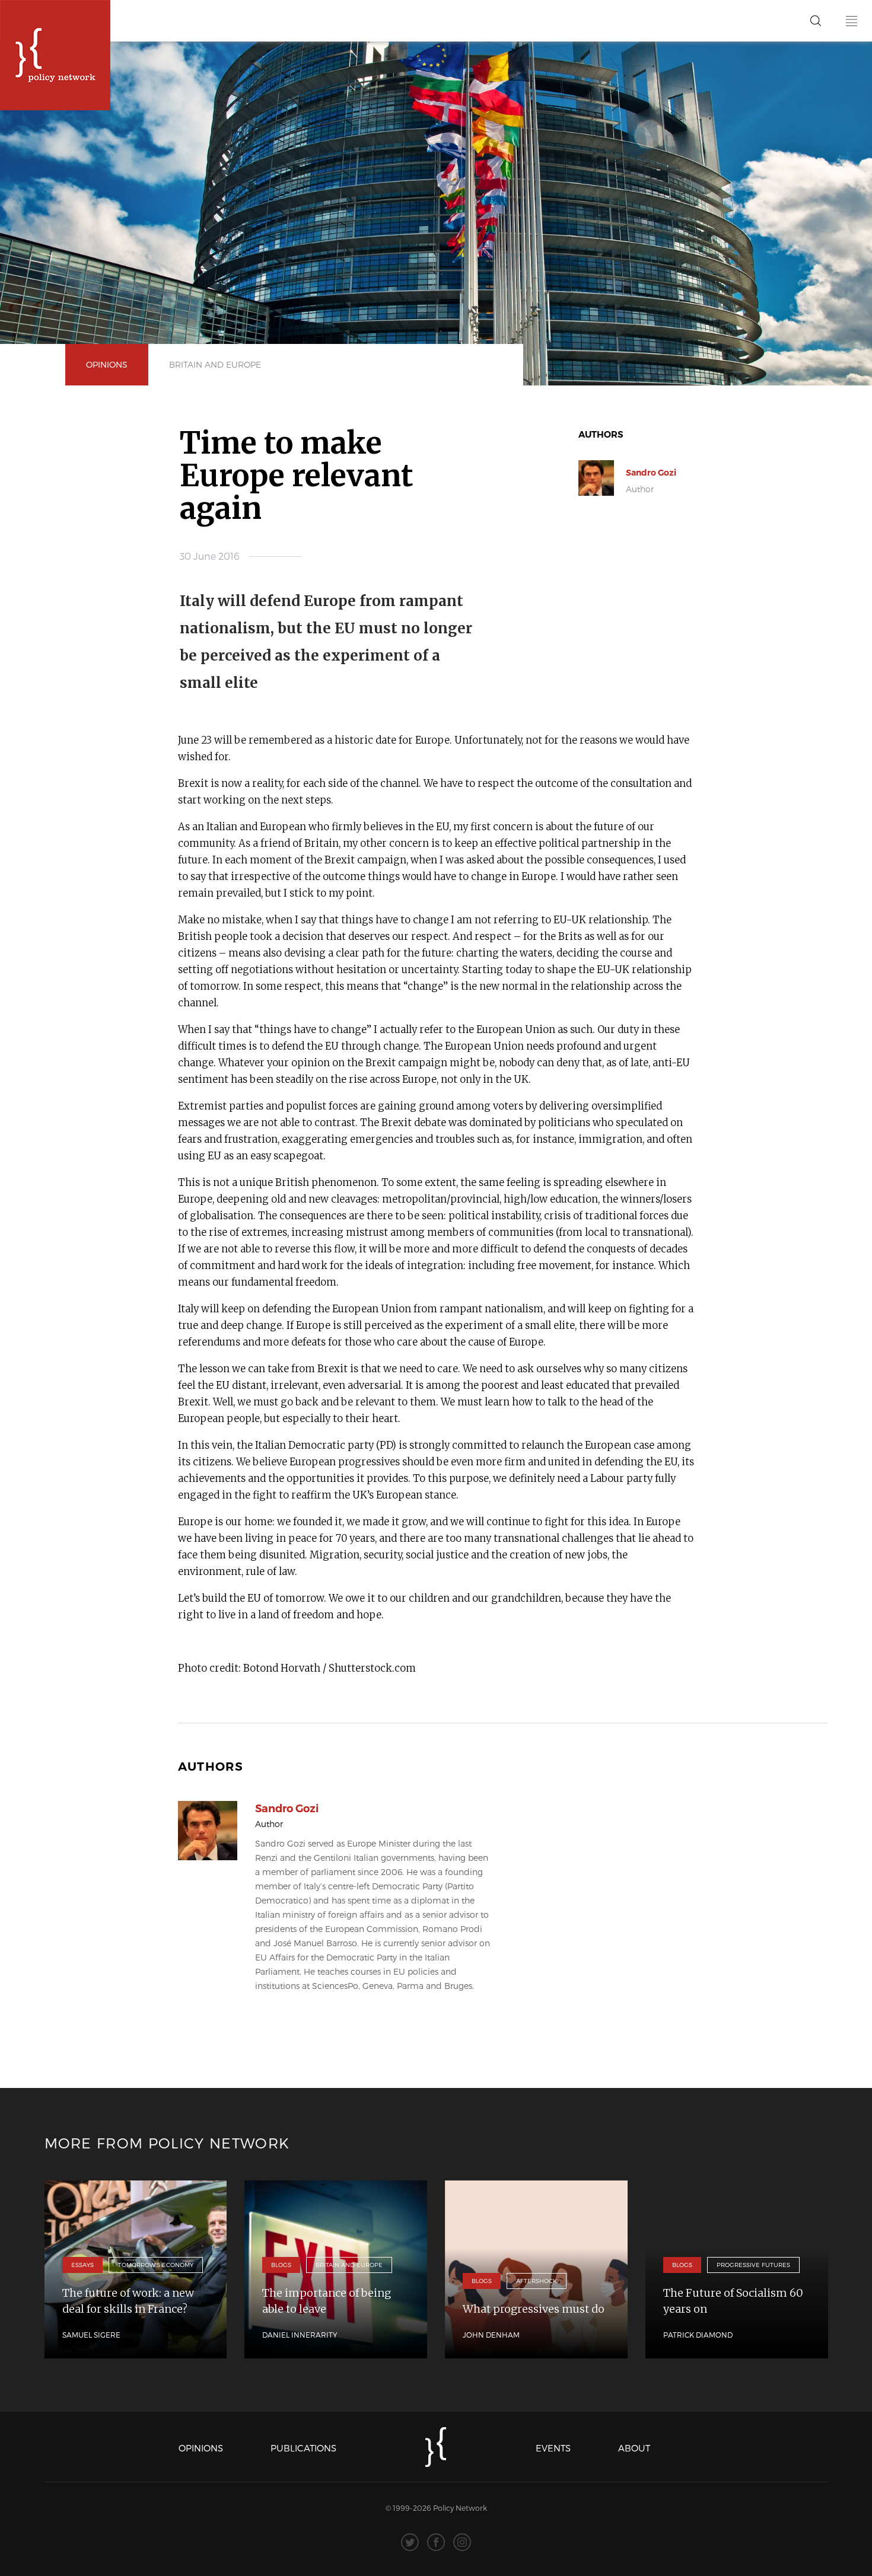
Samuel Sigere (91, 2335)
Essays (82, 2265)
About (634, 2448)
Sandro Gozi (651, 473)
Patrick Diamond (698, 2335)
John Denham (491, 2335)
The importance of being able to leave (327, 2301)
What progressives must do (534, 2309)
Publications (303, 2448)
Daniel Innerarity (300, 2335)
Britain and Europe (215, 364)
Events (553, 2448)
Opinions (107, 364)
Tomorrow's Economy (156, 2265)
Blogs (281, 2265)
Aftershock (537, 2281)
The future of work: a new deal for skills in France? (128, 2301)
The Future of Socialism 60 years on (733, 2301)
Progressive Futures (753, 2265)
